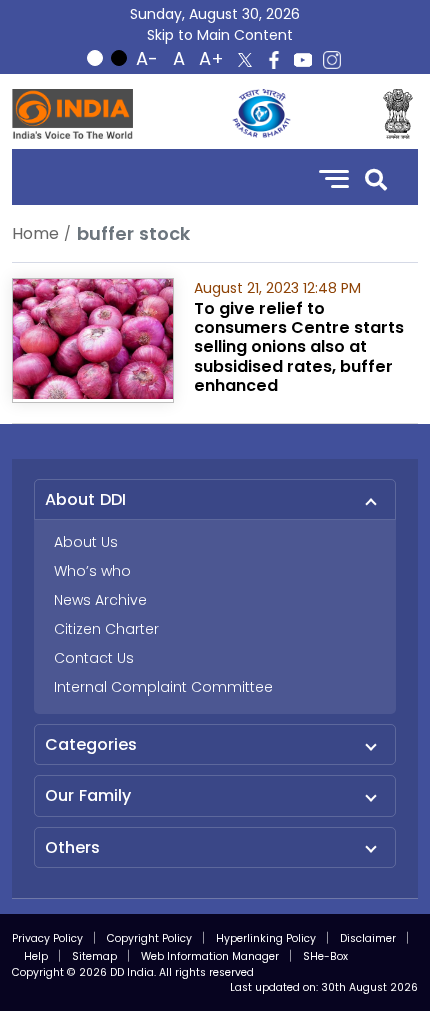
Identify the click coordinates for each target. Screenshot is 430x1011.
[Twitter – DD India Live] (245, 60)
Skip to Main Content (220, 35)
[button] (376, 177)
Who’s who (92, 571)
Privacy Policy (47, 938)
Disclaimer (368, 938)
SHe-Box (325, 956)
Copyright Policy (149, 938)
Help (36, 956)
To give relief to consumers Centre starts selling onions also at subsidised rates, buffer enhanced (299, 347)
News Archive (100, 600)
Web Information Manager (210, 956)
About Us (86, 542)
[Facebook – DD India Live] (274, 60)
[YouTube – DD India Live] (303, 60)
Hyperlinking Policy (266, 938)
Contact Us (94, 658)
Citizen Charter (106, 629)
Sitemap (94, 956)
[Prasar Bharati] (261, 114)
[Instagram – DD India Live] (332, 60)
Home (35, 233)
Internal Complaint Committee (163, 687)
